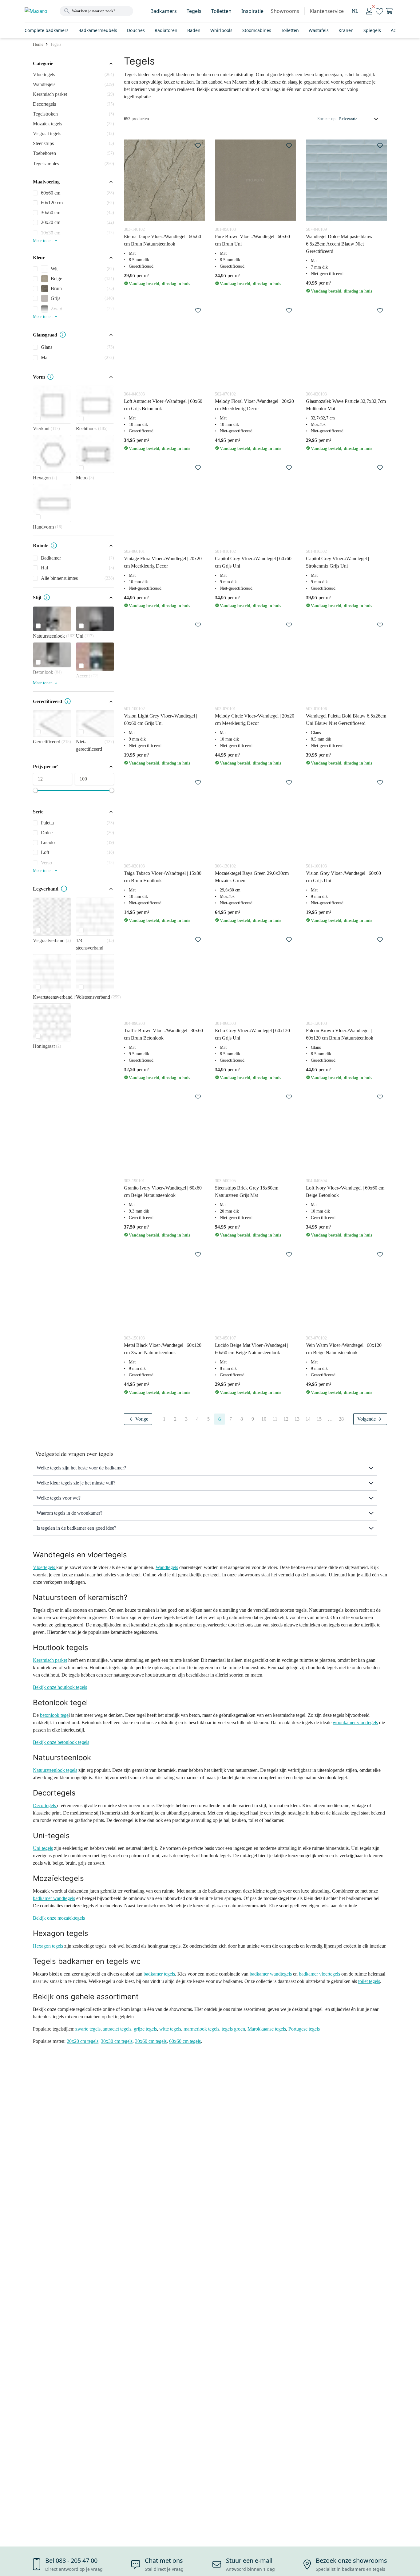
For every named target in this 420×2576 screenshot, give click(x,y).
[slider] (35, 790)
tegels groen (233, 2029)
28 (341, 1419)
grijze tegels (145, 2029)
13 (297, 1419)
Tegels (194, 11)
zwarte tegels (88, 2029)
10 (264, 1419)
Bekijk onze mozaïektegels (59, 1918)
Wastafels (319, 30)
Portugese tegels (304, 2029)
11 (275, 1419)
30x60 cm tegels (151, 2041)
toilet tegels (369, 1981)
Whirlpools (221, 30)
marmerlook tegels (201, 2029)
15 (319, 1419)
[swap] (198, 146)
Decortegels (45, 1805)
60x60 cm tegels (185, 2041)
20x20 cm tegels (83, 2041)
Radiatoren (166, 30)
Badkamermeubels (98, 30)
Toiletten (221, 11)
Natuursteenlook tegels (55, 1770)
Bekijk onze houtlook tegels (60, 1687)
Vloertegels (45, 1567)
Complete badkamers (47, 30)
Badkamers (164, 11)
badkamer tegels (159, 1974)
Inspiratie (252, 11)
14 (308, 1419)
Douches (136, 30)
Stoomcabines (257, 30)
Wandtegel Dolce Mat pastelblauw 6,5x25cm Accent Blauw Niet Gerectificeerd (339, 244)
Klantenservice (327, 11)
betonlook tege (54, 1715)
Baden (194, 30)
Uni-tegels (43, 1848)
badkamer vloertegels (319, 1974)
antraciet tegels (117, 2029)
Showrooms (285, 11)
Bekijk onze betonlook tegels (61, 1742)
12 (286, 1419)
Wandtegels (167, 1567)
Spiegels (372, 30)
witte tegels (170, 2029)
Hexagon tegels (48, 1946)
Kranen (346, 30)
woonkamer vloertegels (355, 1723)
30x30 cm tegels (117, 2041)
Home (38, 44)
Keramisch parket (50, 1660)
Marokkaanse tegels (267, 2029)
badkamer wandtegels (54, 1898)
